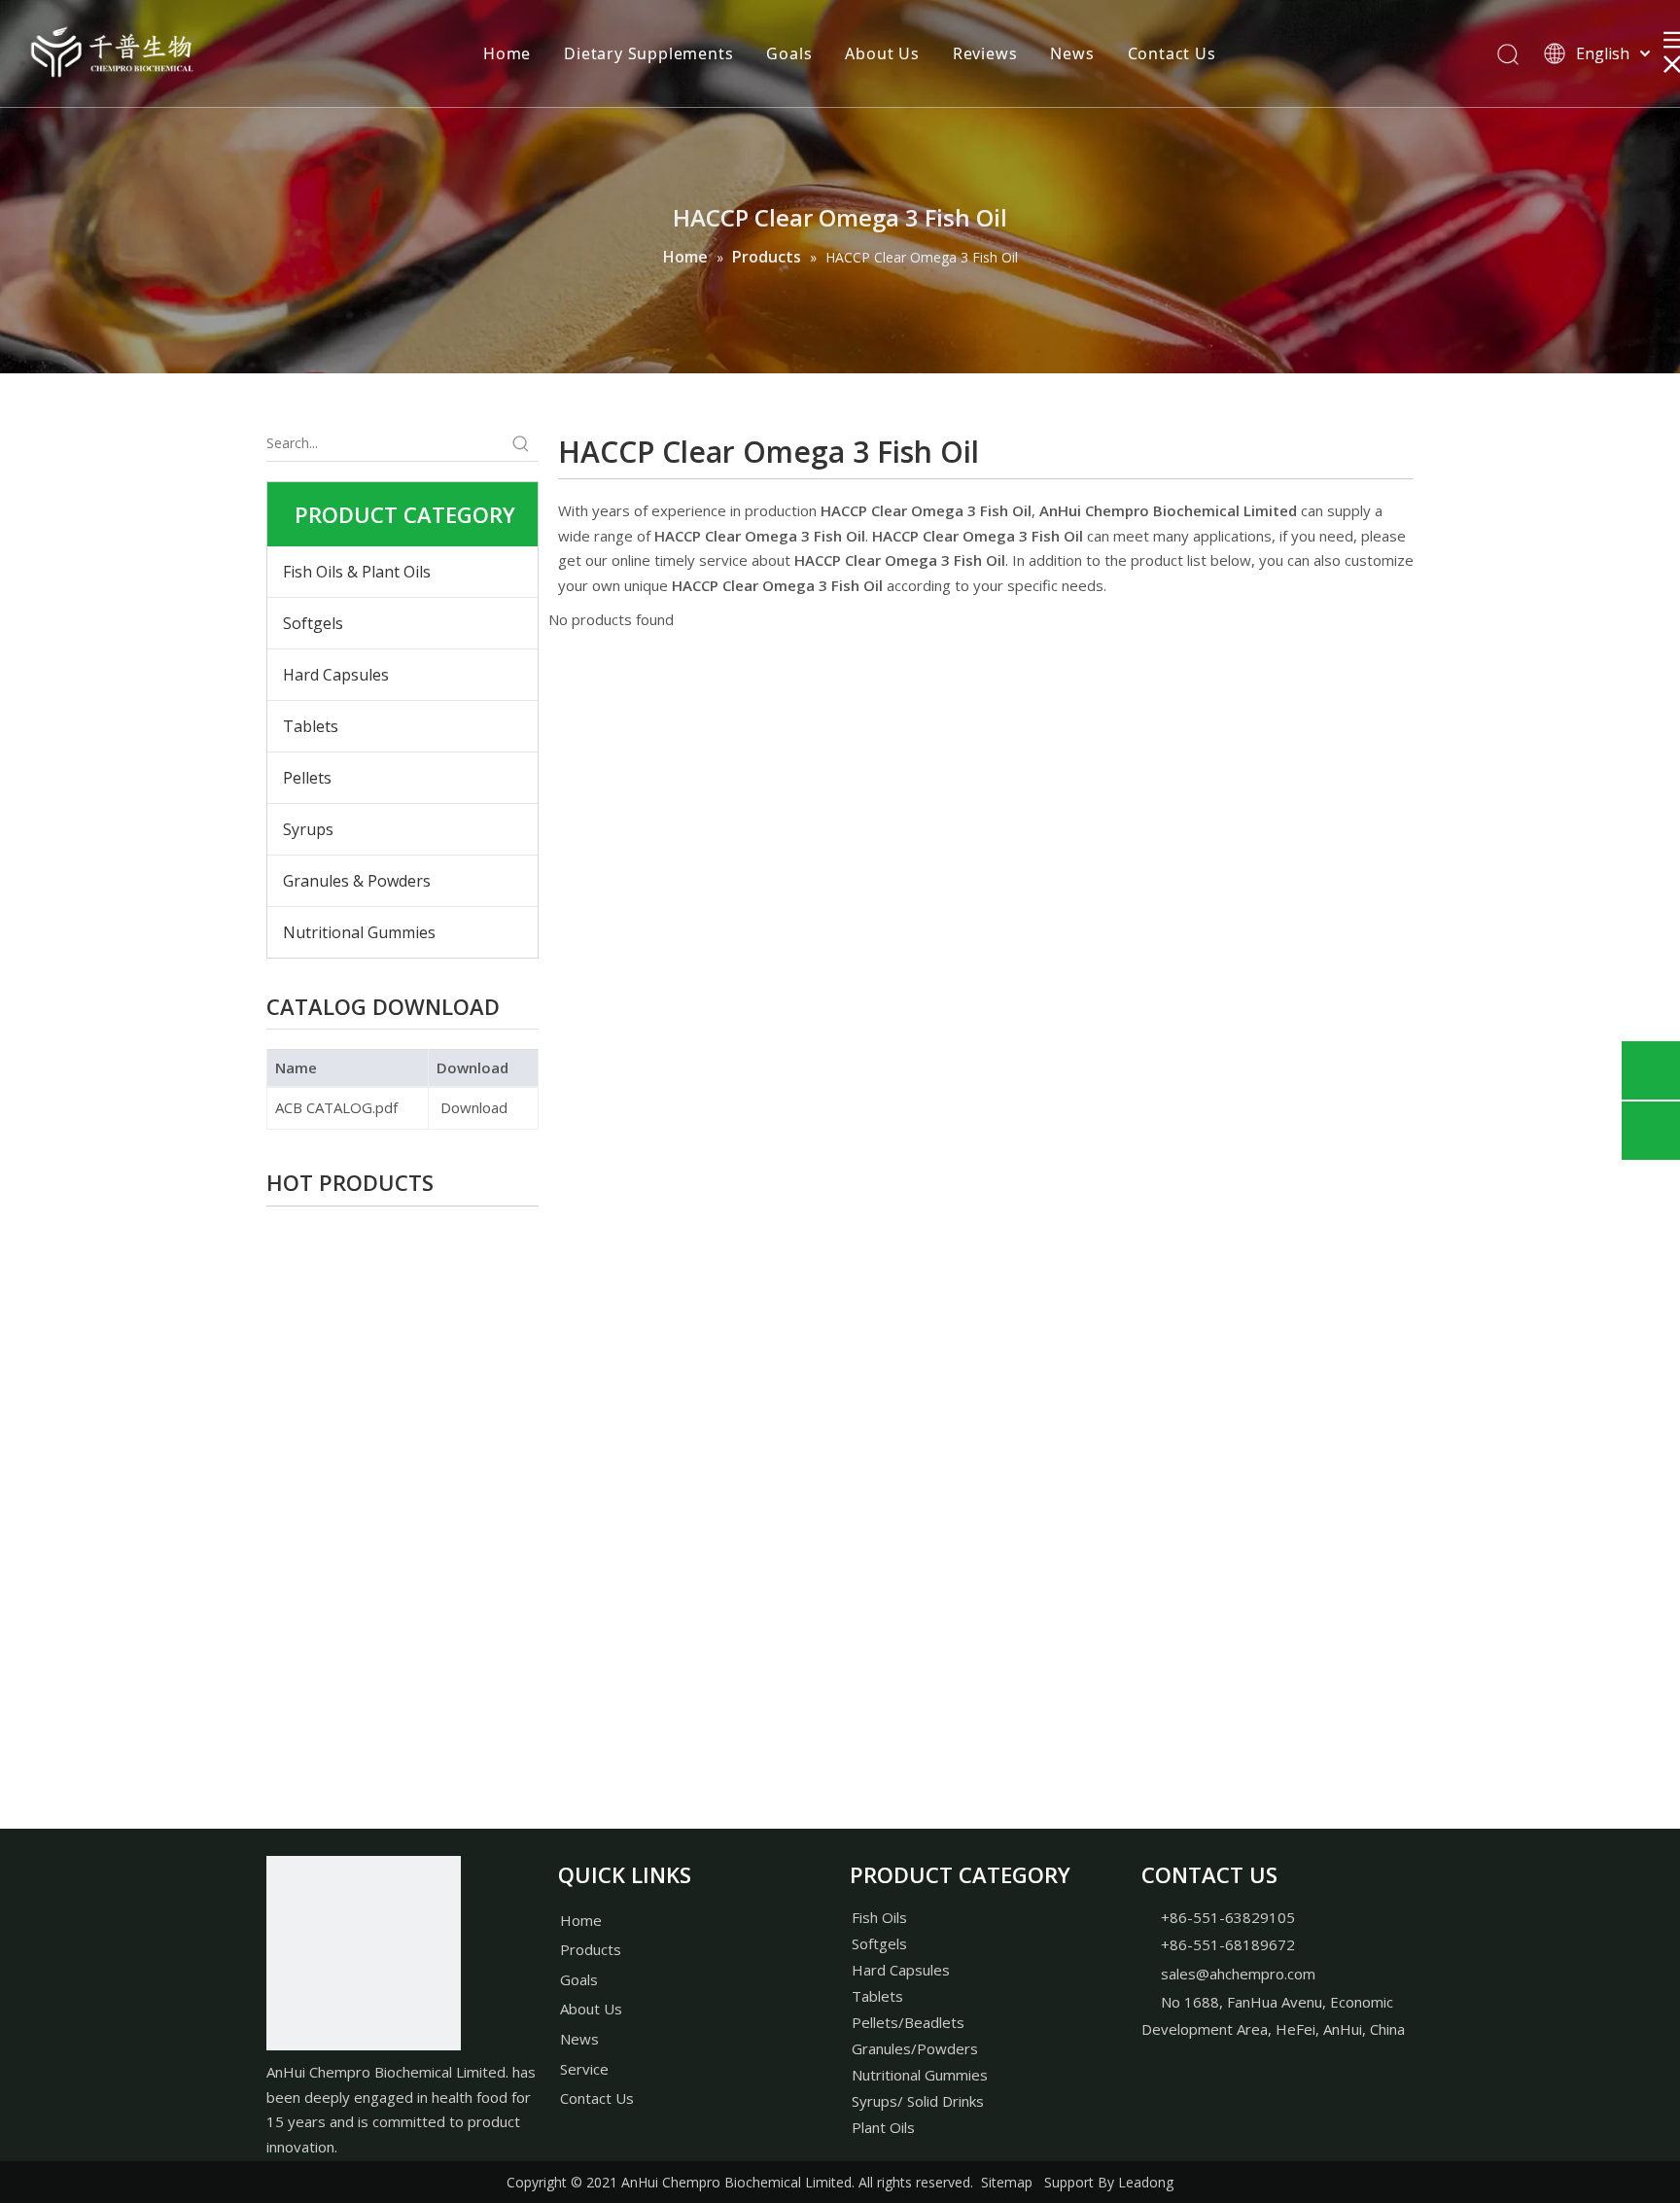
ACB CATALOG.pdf (336, 1107)
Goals (789, 53)
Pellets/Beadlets (908, 2022)
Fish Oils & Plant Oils (357, 572)
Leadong (1146, 2182)
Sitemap (1007, 2182)
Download (472, 1107)
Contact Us (1172, 53)
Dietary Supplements (648, 53)
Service (584, 2069)
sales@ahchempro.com (1238, 1974)
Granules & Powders (357, 881)
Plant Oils (883, 2127)
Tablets (311, 726)
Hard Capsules (336, 675)
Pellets (307, 778)
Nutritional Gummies (359, 932)
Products (591, 1949)
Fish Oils (879, 1917)
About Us (882, 53)
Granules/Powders (915, 2048)
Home (507, 53)
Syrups (308, 829)
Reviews (985, 53)
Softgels (313, 623)
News (1072, 53)
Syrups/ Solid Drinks (918, 2101)
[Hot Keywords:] (521, 443)
